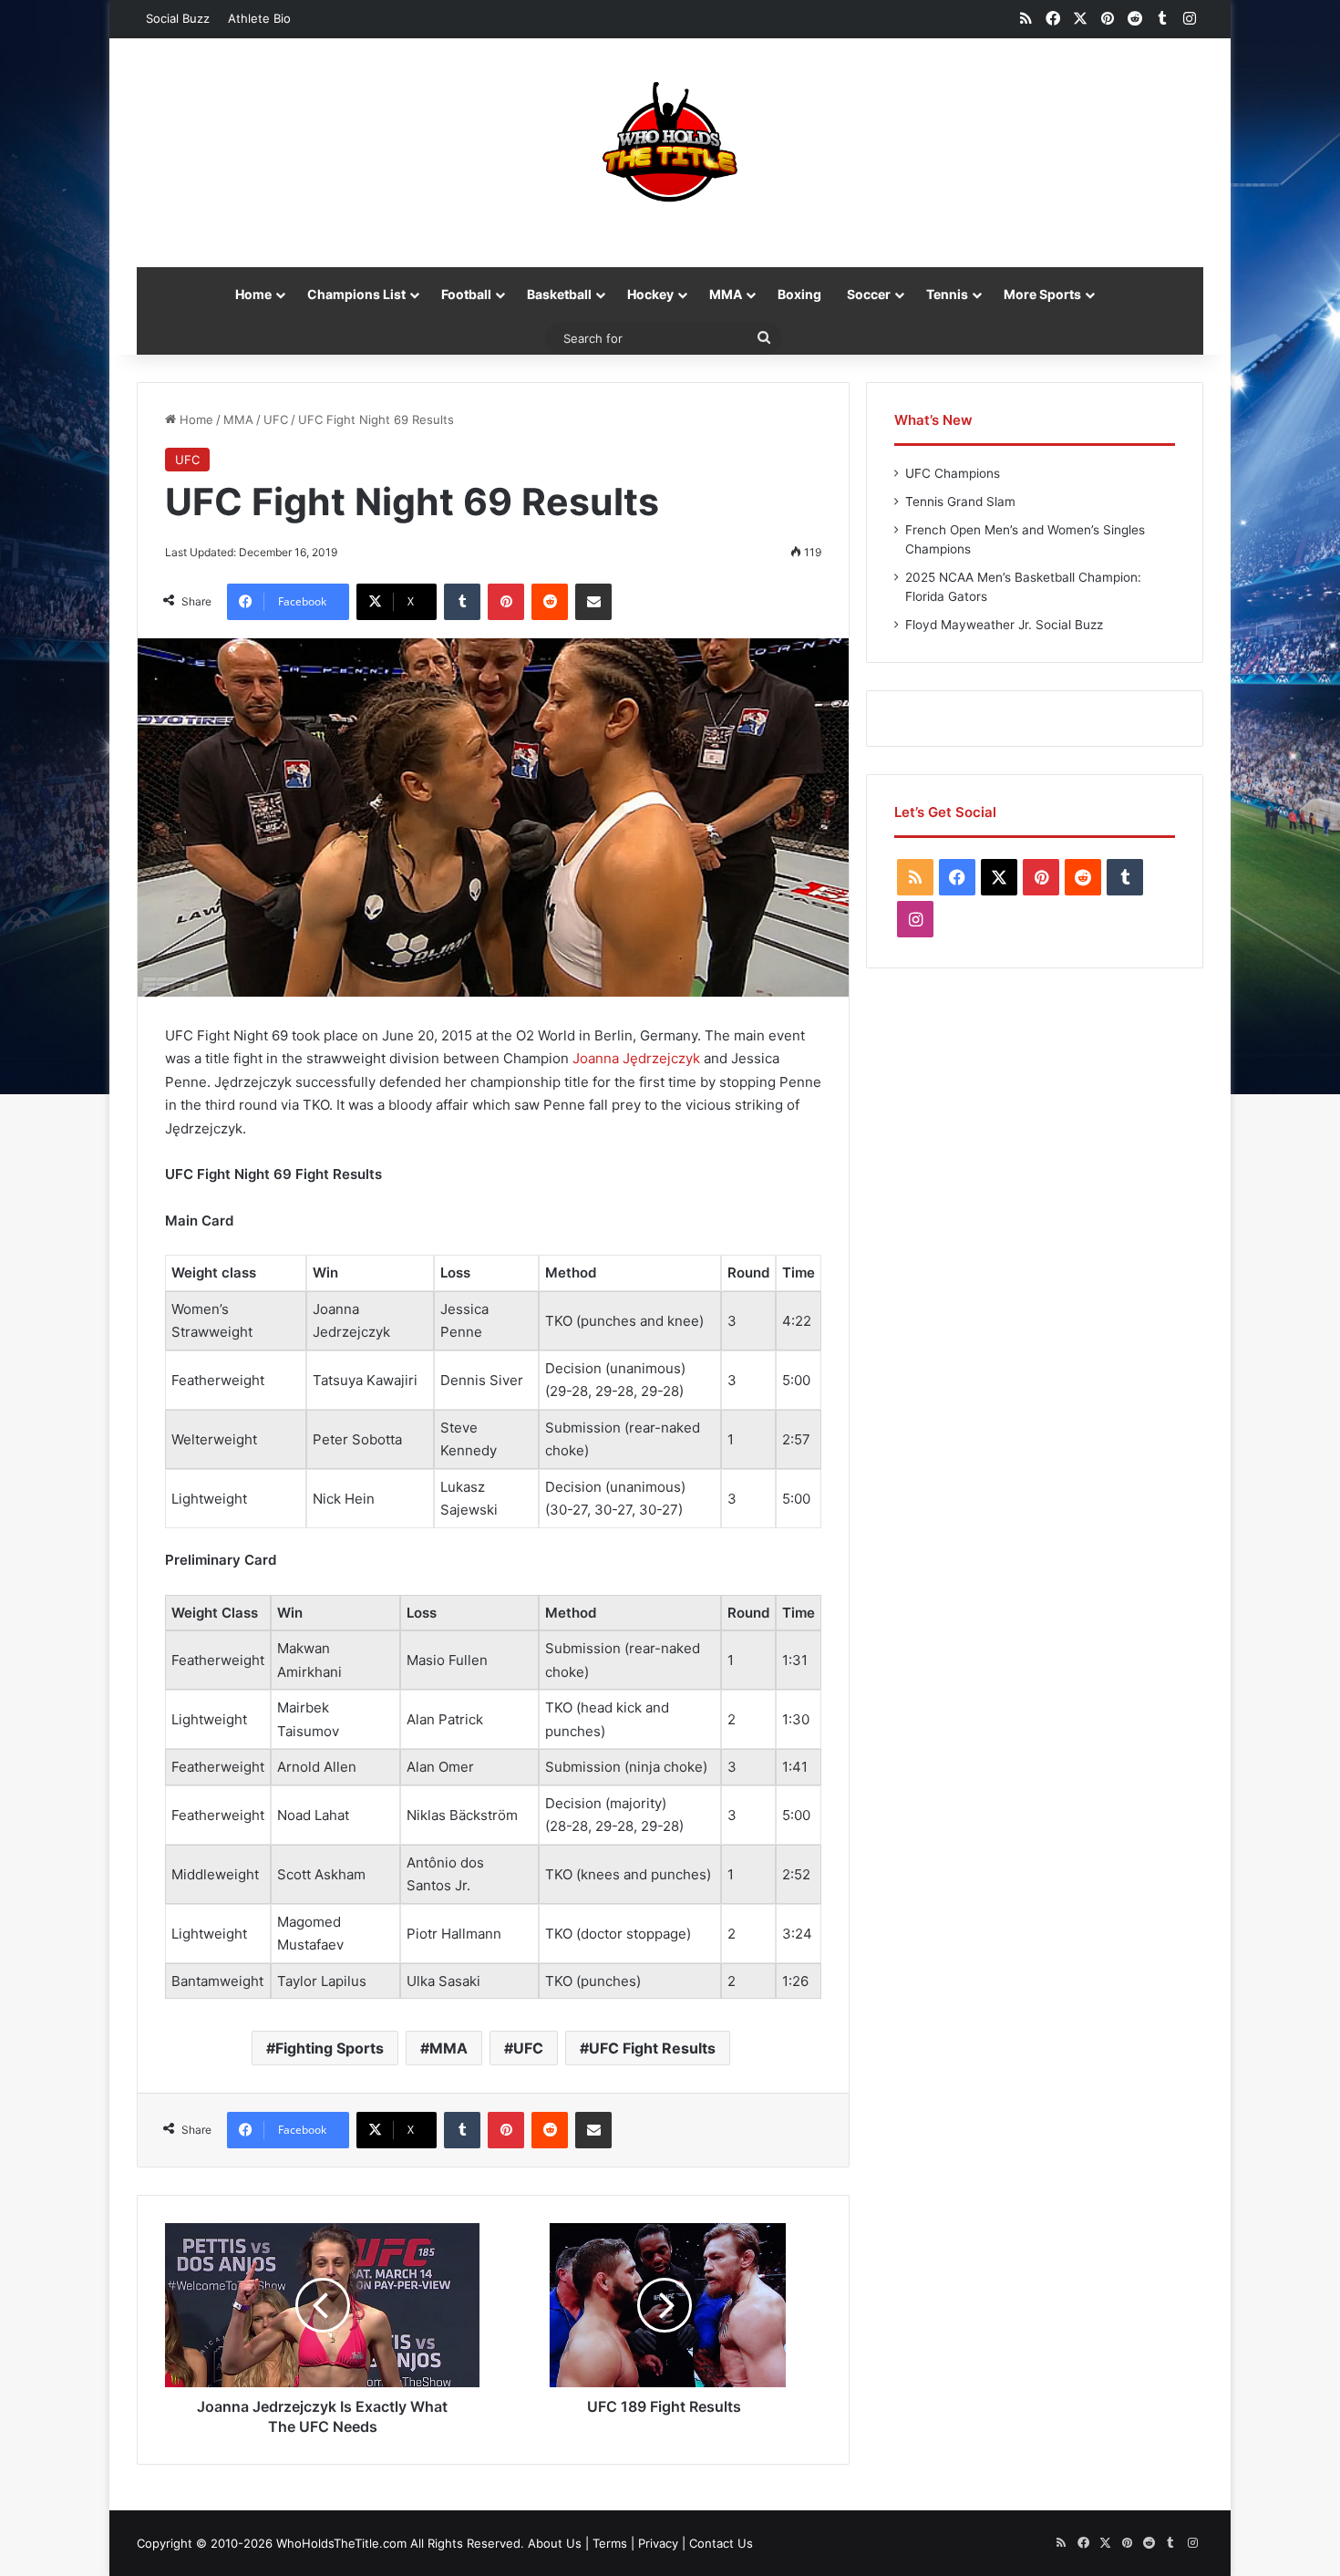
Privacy (658, 2543)
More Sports (1042, 294)
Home (253, 294)
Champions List (356, 294)
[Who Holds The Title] (670, 143)
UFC (276, 419)
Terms (610, 2543)
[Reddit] (550, 602)
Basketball (559, 294)
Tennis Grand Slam (960, 502)
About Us (555, 2543)
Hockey (650, 294)
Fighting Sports (330, 2048)
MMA (726, 294)
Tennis (947, 294)
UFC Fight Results (652, 2048)
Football (466, 294)
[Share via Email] (593, 602)
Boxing (799, 294)
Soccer (869, 294)
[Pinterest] (506, 602)
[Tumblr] (462, 602)
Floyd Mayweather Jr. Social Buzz (1004, 625)
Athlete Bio (259, 18)
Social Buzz (178, 18)
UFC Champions (953, 473)
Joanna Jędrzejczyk (636, 1058)
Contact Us (721, 2543)
